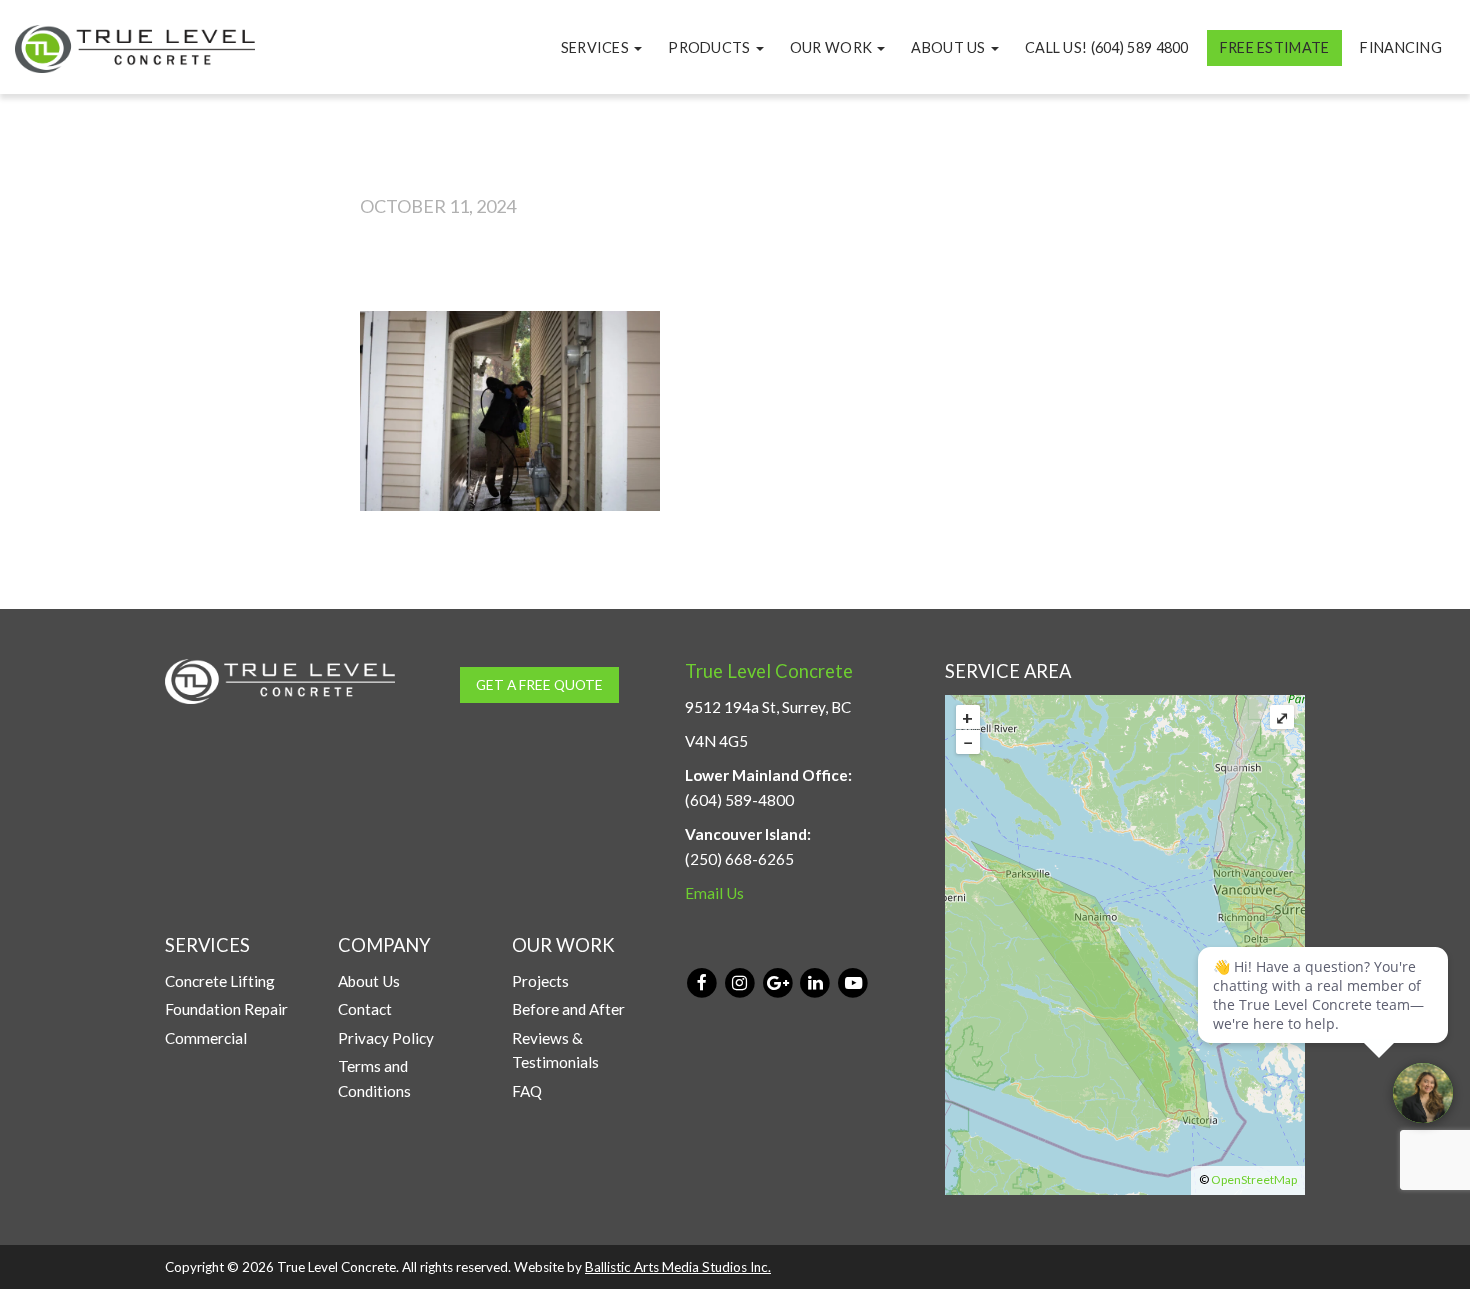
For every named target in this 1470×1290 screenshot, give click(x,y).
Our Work (833, 47)
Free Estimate (1275, 47)
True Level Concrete (769, 671)
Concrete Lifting (220, 981)
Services (597, 47)
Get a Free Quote (539, 684)
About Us (950, 47)
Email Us (714, 893)
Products (711, 47)
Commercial (206, 1038)
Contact (365, 1009)
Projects (540, 981)
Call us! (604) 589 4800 (1107, 47)
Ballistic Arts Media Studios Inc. (678, 1267)
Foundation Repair (226, 1009)
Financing (1401, 47)
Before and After (568, 1009)
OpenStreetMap (1254, 1179)
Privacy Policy (386, 1038)
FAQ (527, 1091)
